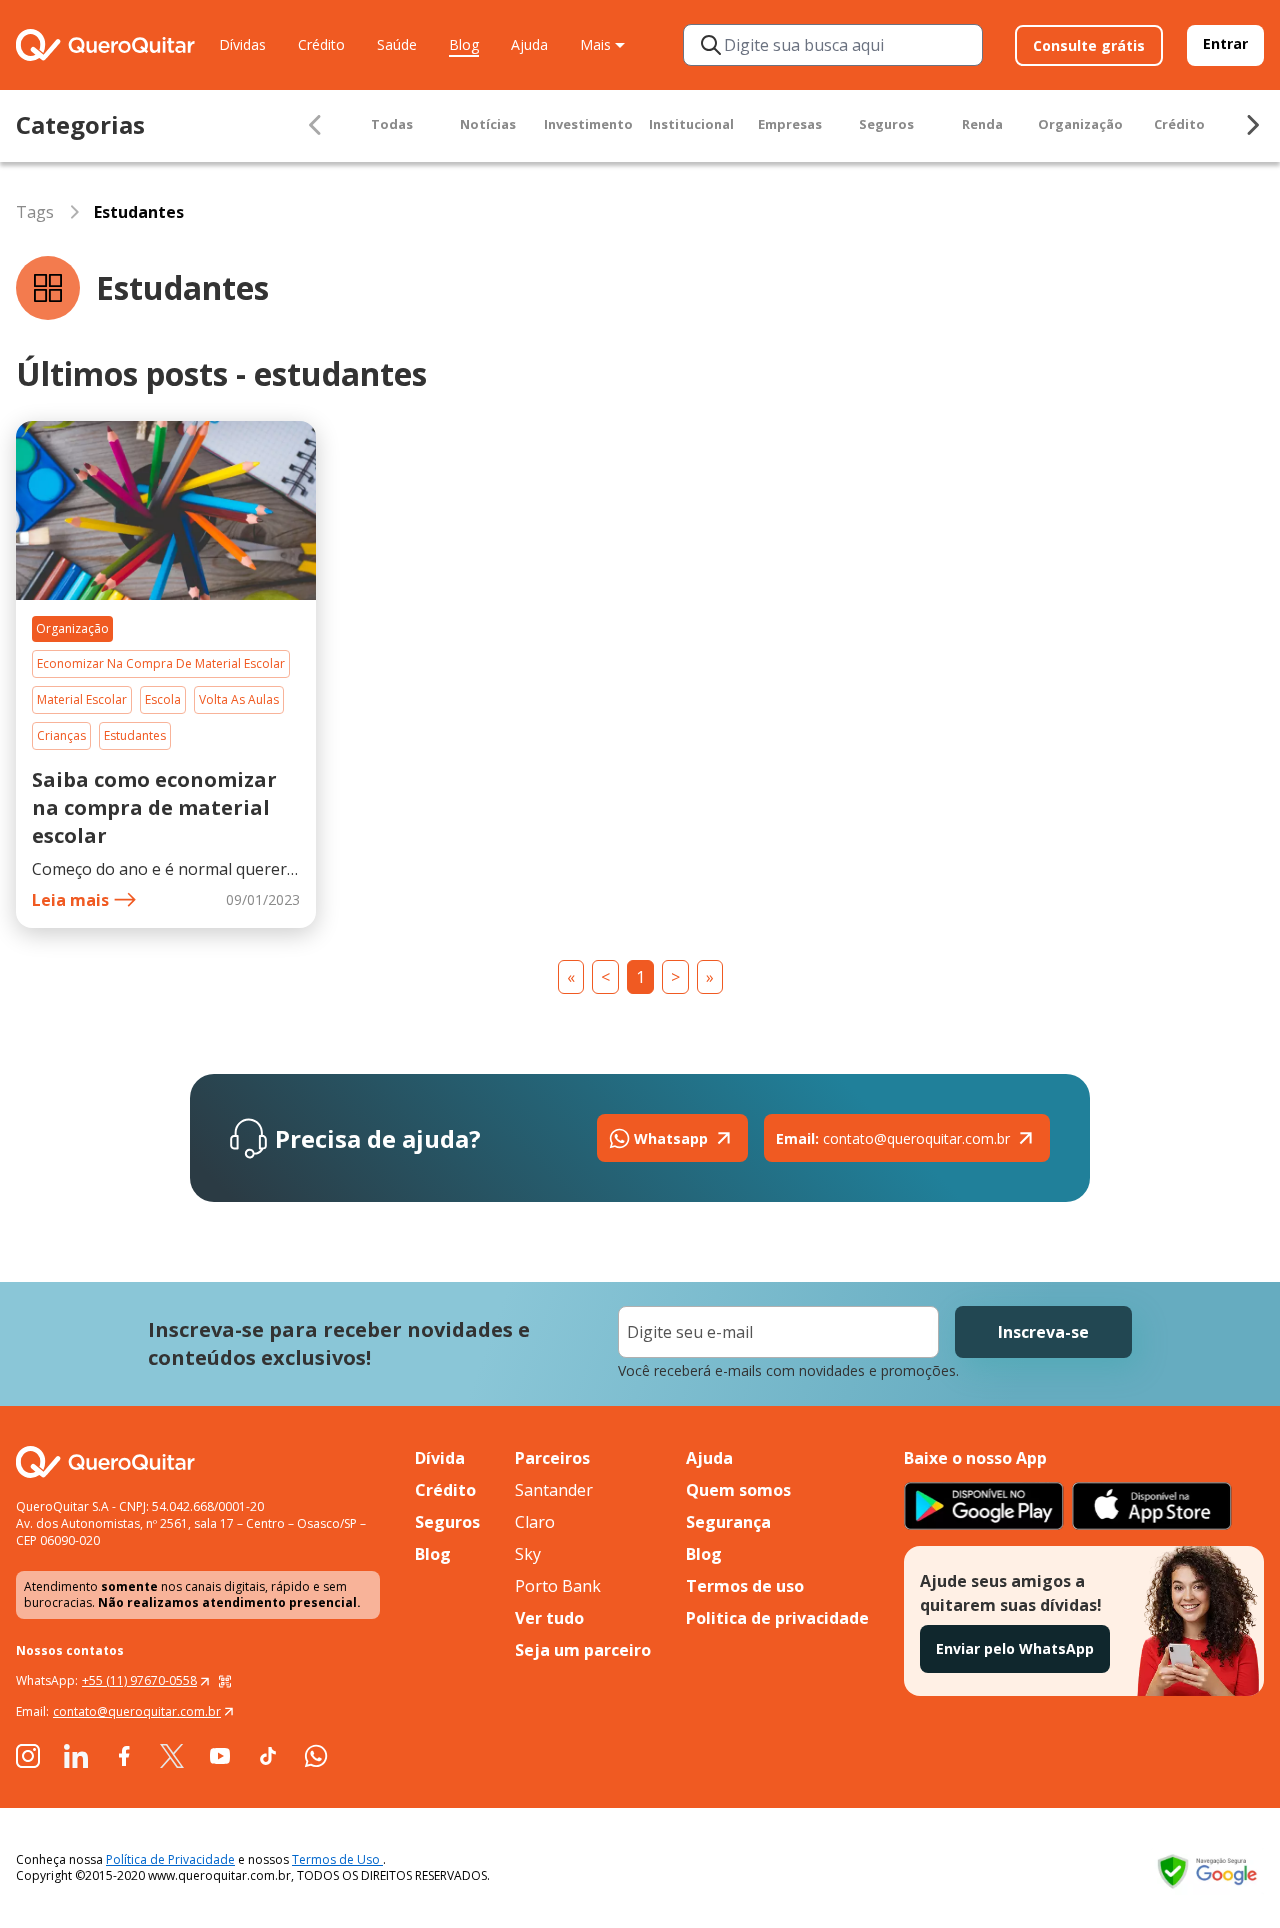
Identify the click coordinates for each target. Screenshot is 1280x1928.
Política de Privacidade (170, 1859)
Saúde (397, 44)
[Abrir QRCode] (225, 1681)
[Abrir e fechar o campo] (711, 45)
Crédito (321, 44)
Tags (35, 212)
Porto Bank (558, 1586)
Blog (464, 44)
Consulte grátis (1089, 45)
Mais (595, 44)
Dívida (440, 1458)
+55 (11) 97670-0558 (139, 1680)
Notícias (488, 124)
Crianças (61, 735)
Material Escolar (82, 699)
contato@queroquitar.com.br (893, 1138)
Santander (554, 1490)
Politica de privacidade (777, 1618)
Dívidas (242, 44)
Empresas (790, 124)
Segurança (728, 1522)
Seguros (886, 124)
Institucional (691, 124)
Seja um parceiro (583, 1650)
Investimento (588, 124)
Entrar (1225, 43)
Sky (528, 1554)
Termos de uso (745, 1586)
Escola (163, 699)
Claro (535, 1522)
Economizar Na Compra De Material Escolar (161, 663)
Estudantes (135, 735)
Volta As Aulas (239, 699)
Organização (1080, 124)
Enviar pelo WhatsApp (1015, 1648)
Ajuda (529, 44)
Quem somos (738, 1490)
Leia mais (70, 900)
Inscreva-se (1043, 1332)
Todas (392, 124)
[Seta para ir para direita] (1252, 125)
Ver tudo (549, 1618)
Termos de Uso (337, 1859)
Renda (982, 124)
